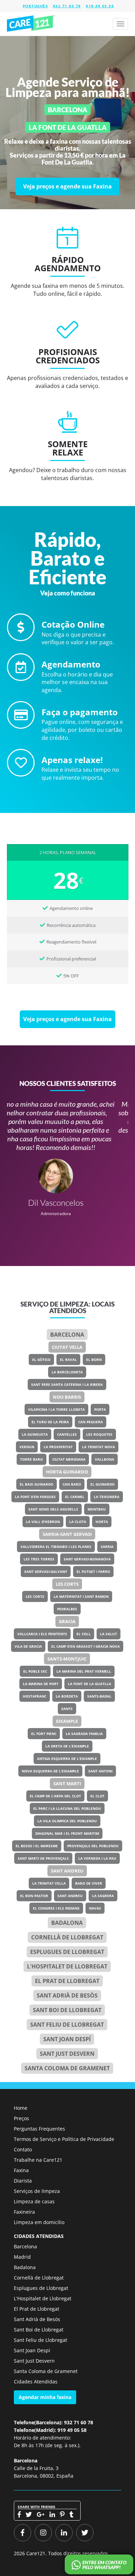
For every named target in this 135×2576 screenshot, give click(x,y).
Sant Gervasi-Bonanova (87, 1559)
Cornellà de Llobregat (67, 1937)
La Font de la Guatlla (89, 1684)
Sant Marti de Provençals (43, 1858)
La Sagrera (103, 1896)
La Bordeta (67, 1696)
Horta (102, 1522)
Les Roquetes (99, 1434)
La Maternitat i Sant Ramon (81, 1596)
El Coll (84, 1634)
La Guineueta (35, 1434)
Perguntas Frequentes (39, 2129)
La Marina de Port (41, 1684)
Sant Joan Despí (67, 2039)
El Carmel (75, 1497)
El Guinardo (102, 1484)
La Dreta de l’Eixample (67, 1746)
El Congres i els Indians (56, 1908)
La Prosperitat (58, 1447)
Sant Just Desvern (67, 2054)
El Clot (97, 1796)
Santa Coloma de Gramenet (67, 2068)
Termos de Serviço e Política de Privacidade (64, 2139)
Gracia (67, 1621)
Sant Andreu (67, 1871)
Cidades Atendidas (36, 2382)
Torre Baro (31, 1459)
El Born (94, 1360)
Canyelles (67, 1434)
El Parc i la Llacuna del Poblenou (67, 1808)
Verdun (27, 1447)
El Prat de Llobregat (37, 2309)
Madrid (22, 2257)
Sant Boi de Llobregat (67, 2010)
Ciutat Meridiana (69, 1459)
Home (21, 2108)
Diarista (23, 2181)
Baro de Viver (89, 1883)
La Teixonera (107, 1497)
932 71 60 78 (67, 6)
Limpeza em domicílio (39, 2222)
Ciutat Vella (67, 1347)
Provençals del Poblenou (93, 1846)
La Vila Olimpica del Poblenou (67, 1821)
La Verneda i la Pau (97, 1858)
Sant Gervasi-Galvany (46, 1572)
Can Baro (72, 1484)
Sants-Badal (99, 1696)
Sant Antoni (100, 1771)
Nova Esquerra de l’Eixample (50, 1771)
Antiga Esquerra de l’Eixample (67, 1759)
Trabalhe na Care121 (38, 2160)
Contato (23, 2149)
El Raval (68, 1360)
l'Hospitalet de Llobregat (67, 1966)
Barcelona (67, 1335)
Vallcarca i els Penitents (42, 1634)
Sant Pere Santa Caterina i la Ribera (67, 1384)
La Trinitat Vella (49, 1883)
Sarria (107, 1547)
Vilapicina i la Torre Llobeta (56, 1409)
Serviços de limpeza (37, 2191)
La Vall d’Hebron (43, 1522)
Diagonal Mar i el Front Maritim (67, 1833)
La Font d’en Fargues (35, 1497)
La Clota (78, 1522)
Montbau (97, 1509)
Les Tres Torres (39, 1559)
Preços (21, 2118)
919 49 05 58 (100, 6)
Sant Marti (67, 1783)
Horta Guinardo (67, 1472)
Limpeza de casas (34, 2201)
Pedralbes (67, 1609)
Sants (67, 1709)
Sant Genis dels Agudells (53, 1509)
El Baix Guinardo (37, 1484)
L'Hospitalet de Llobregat (43, 2298)
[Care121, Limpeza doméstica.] (31, 24)
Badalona (67, 1923)
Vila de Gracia (28, 1646)
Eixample (67, 1721)
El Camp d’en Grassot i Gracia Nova (85, 1646)
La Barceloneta (67, 1372)
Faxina (21, 2170)
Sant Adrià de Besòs (67, 1995)
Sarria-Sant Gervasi (67, 1534)
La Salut (109, 1634)
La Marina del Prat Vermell (84, 1671)
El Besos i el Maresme (37, 1846)
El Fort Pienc (44, 1734)
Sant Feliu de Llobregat (67, 2025)
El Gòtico (41, 1360)
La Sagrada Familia (84, 1734)
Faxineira (24, 2212)
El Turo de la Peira (50, 1422)
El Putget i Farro (93, 1572)
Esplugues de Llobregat (67, 1952)
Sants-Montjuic (67, 1659)
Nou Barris (67, 1397)
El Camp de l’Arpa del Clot (55, 1796)
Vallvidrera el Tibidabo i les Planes (56, 1547)
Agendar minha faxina (45, 2397)
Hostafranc (35, 1696)
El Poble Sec (35, 1671)
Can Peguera (91, 1422)
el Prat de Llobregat (67, 1981)
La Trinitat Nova (98, 1447)
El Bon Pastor (34, 1896)
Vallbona (105, 1459)
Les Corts (67, 1584)
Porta (100, 1409)
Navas (95, 1908)
